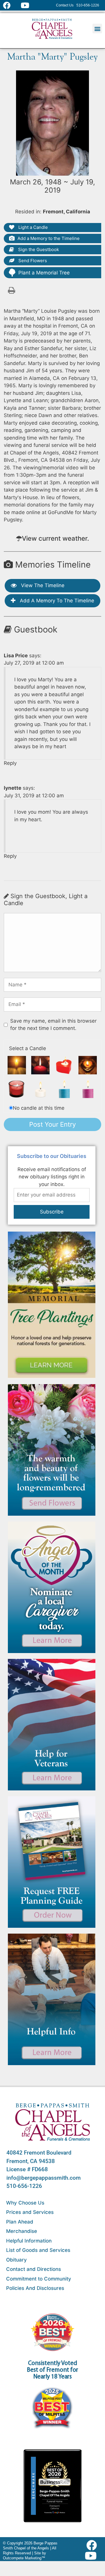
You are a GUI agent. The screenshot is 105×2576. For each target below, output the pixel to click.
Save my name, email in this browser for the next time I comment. (53, 1025)
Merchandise (22, 2231)
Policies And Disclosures (35, 2288)
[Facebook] (93, 2545)
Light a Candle (33, 227)
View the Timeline (42, 585)
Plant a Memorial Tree (44, 273)
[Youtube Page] (28, 5)
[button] (97, 28)
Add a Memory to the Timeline (49, 238)
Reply (10, 763)
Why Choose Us (25, 2203)
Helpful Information (29, 2241)
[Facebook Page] (10, 5)
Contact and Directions (34, 2269)
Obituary (16, 2260)
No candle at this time (39, 1108)
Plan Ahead (20, 2222)
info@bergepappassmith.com (44, 2178)
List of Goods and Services (38, 2250)
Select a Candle (28, 1048)
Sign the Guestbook (38, 249)
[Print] (11, 290)
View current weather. (55, 538)
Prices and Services (30, 2212)
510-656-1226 (24, 2186)
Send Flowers (32, 261)
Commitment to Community (39, 2279)
